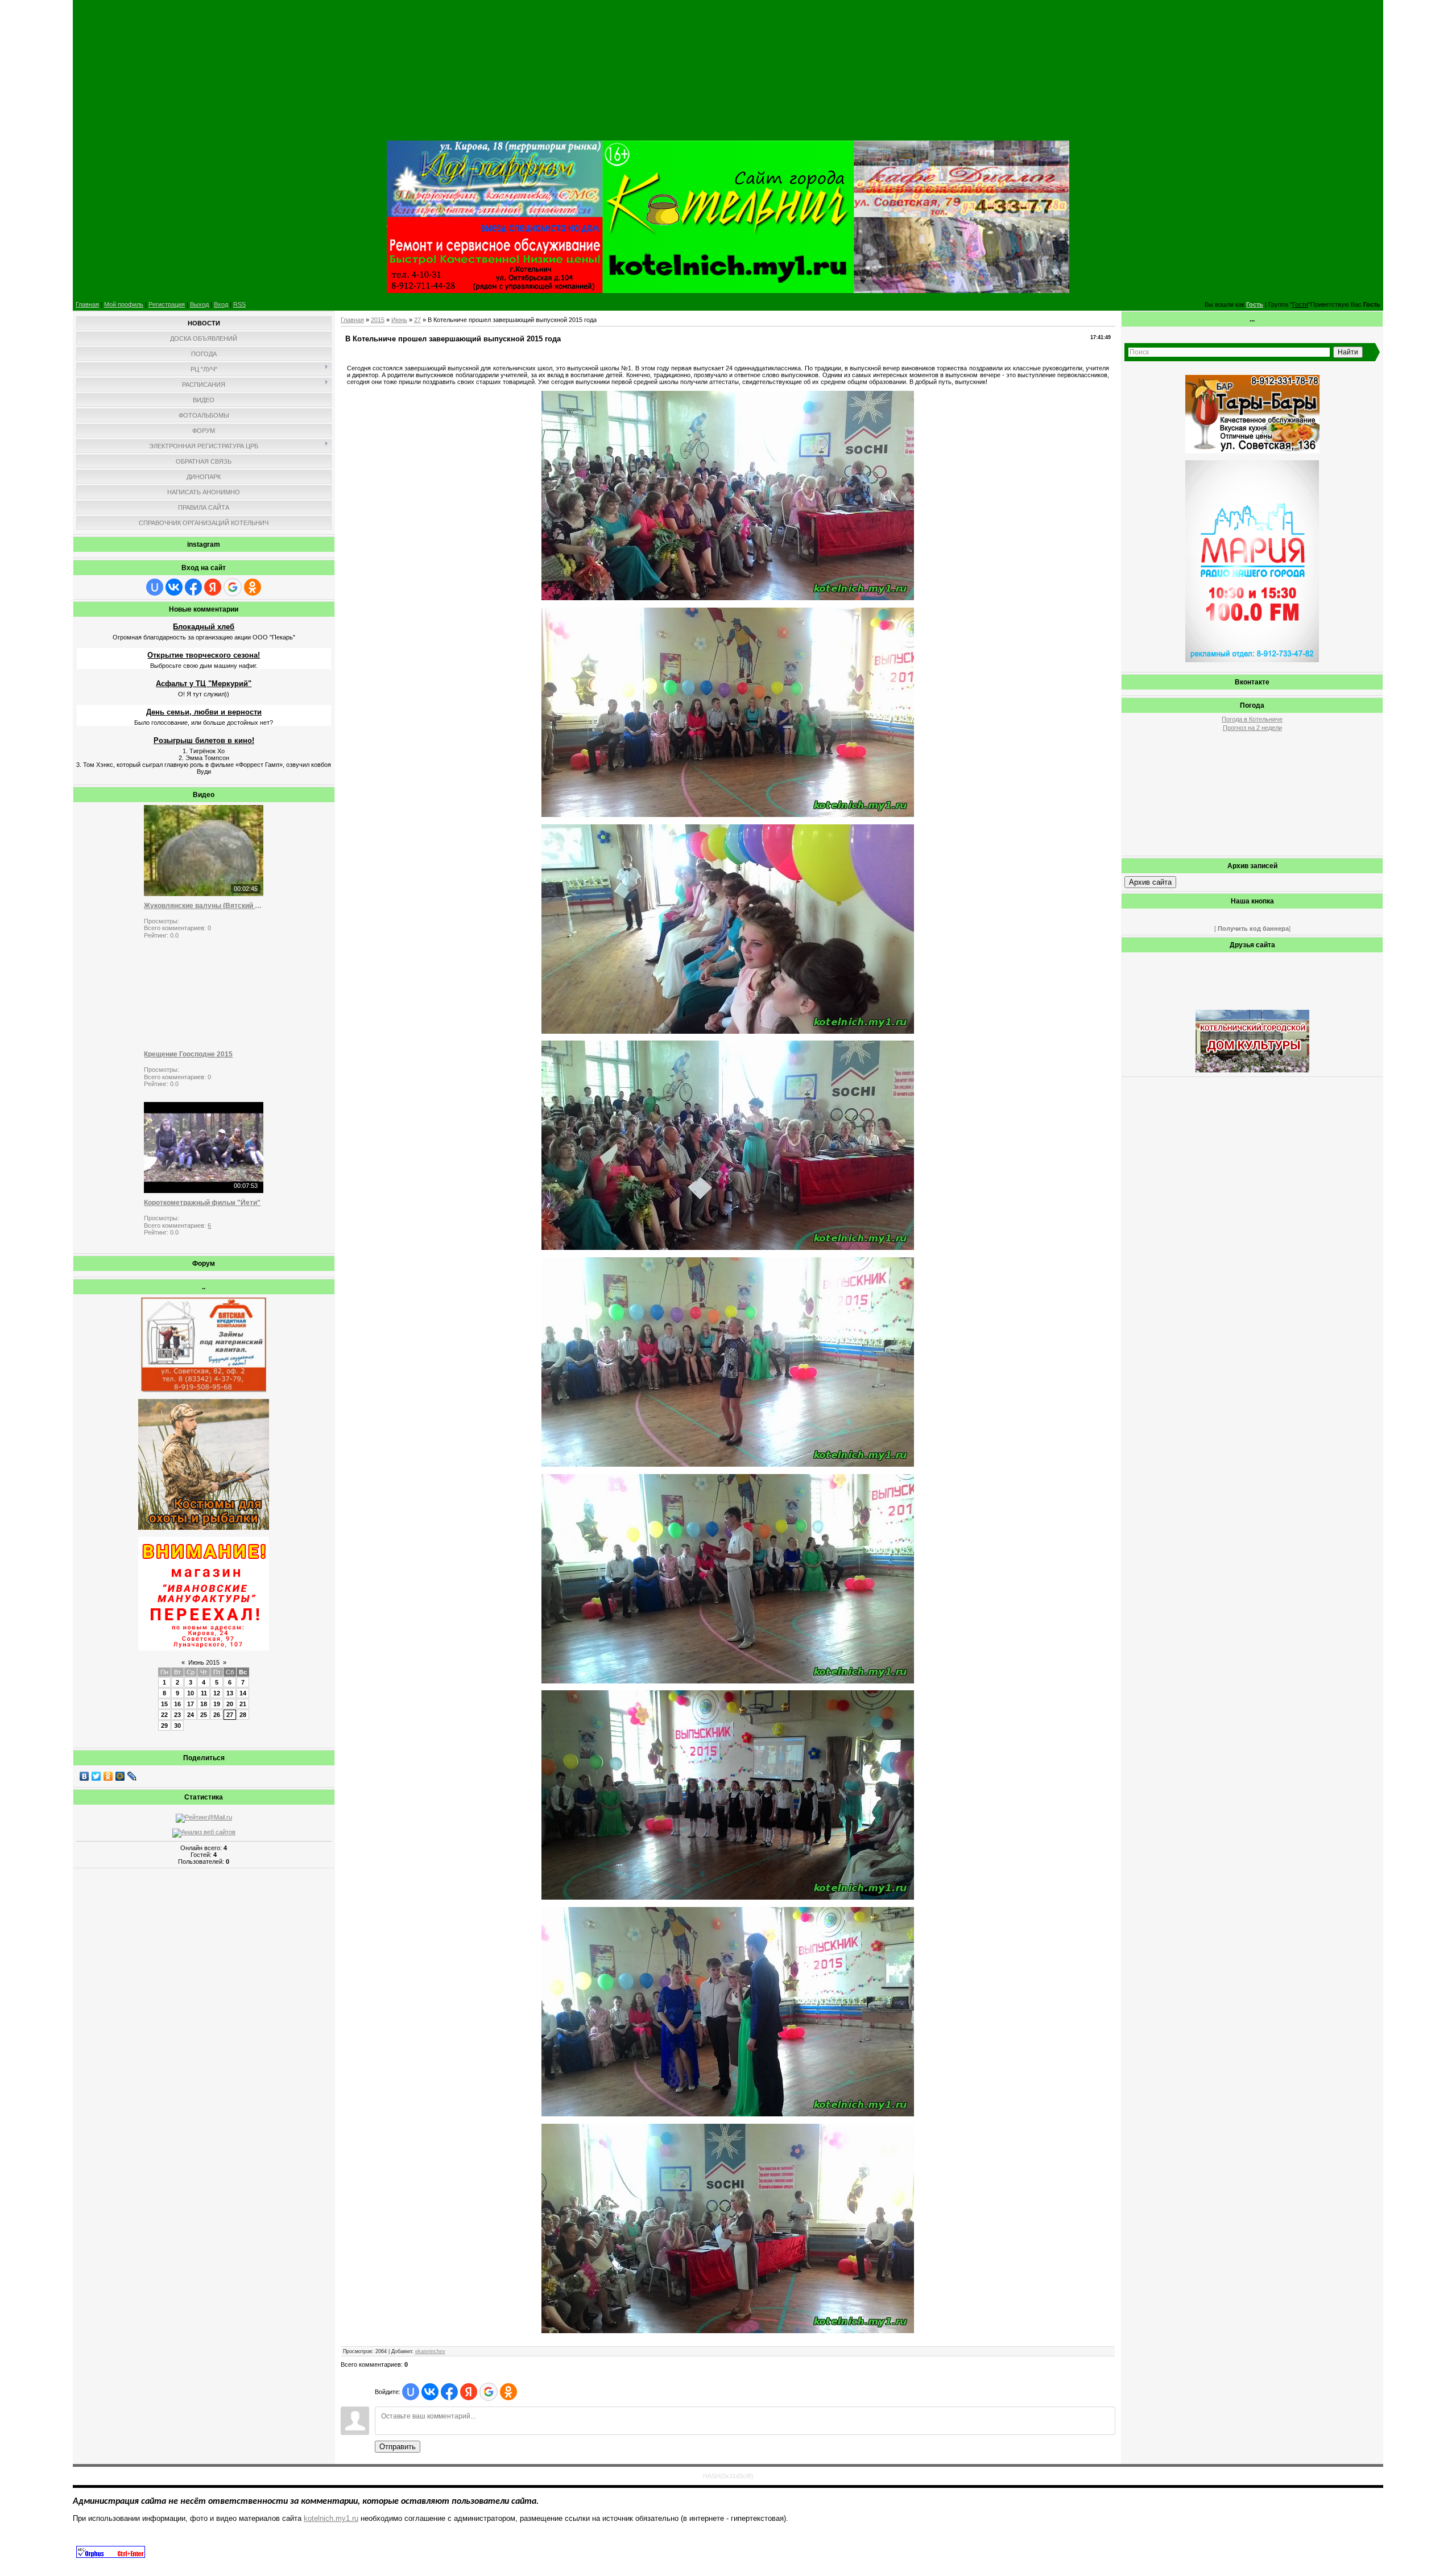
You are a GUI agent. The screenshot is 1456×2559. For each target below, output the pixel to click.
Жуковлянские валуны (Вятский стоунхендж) (204, 906)
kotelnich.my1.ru (331, 2518)
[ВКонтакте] (84, 1776)
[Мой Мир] (120, 1776)
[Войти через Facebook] (193, 587)
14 (243, 1693)
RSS (239, 304)
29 (164, 1726)
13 (230, 1693)
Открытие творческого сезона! (204, 655)
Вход (221, 304)
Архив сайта (1150, 882)
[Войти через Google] (233, 587)
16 (177, 1704)
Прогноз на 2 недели (1252, 728)
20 (230, 1704)
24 (191, 1715)
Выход (199, 304)
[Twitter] (96, 1776)
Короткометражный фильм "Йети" (202, 1203)
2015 (378, 320)
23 (177, 1715)
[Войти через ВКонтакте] (174, 587)
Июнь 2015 (204, 1662)
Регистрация (167, 304)
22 (164, 1715)
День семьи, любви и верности (204, 712)
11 (204, 1693)
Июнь (399, 320)
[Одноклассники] (108, 1776)
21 (243, 1704)
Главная (87, 304)
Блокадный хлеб (204, 627)
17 (191, 1704)
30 (177, 1726)
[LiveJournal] (132, 1776)
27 (230, 1715)
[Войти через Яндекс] (213, 587)
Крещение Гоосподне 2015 (188, 1054)
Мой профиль (124, 304)
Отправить (398, 2447)
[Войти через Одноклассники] (253, 587)
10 (191, 1693)
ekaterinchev (430, 2351)
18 (204, 1704)
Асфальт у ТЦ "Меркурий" (204, 684)
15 (164, 1704)
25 (204, 1715)
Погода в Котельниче (1252, 719)
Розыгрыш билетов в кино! (204, 740)
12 (217, 1693)
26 (217, 1715)
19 (217, 1704)
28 (243, 1715)
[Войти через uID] (155, 587)
